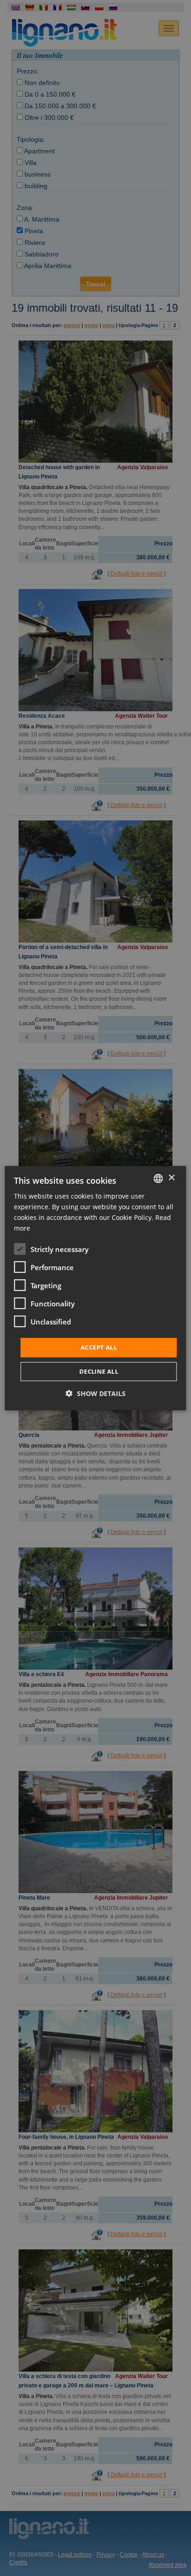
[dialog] (95, 1288)
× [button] (171, 1178)
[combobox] (159, 1178)
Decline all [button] (99, 1371)
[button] (96, 1393)
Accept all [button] (99, 1347)
